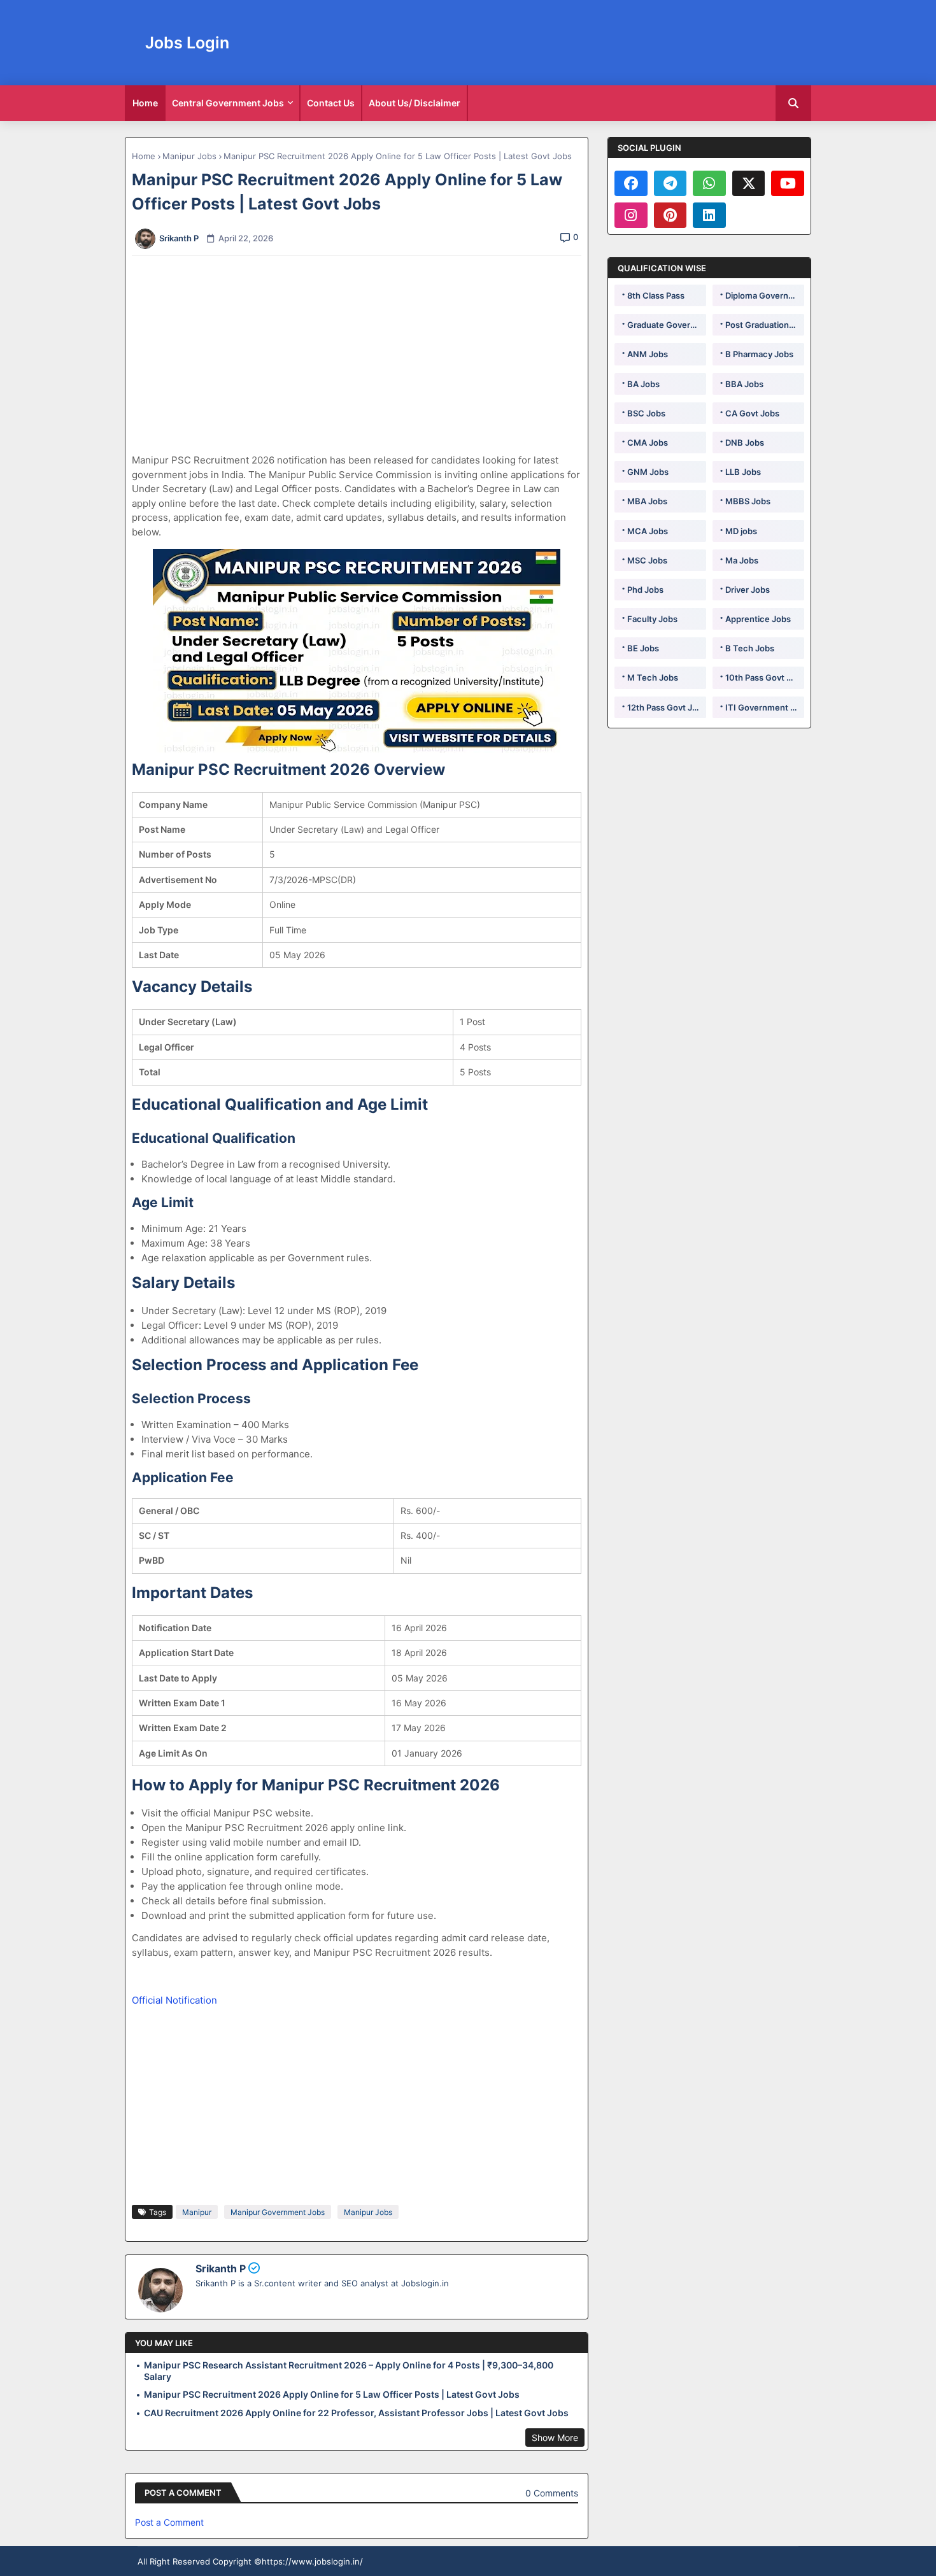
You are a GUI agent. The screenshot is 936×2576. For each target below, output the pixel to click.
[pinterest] (670, 215)
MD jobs (741, 531)
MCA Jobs (648, 531)
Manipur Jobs (189, 156)
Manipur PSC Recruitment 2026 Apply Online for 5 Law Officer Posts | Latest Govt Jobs (332, 2394)
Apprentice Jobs (758, 619)
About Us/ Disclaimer (415, 103)
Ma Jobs (742, 560)
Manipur (197, 2212)
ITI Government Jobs (765, 707)
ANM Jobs (648, 354)
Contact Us (331, 103)
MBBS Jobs (748, 501)
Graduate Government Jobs (667, 325)
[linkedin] (709, 215)
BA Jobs (643, 384)
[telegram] (670, 183)
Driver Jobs (748, 590)
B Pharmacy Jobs (759, 354)
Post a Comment (169, 2522)
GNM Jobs (648, 472)
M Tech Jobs (653, 677)
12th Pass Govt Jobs (667, 707)
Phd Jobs (645, 590)
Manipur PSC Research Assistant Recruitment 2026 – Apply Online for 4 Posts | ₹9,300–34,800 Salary (349, 2371)
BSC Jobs (646, 413)
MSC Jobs (647, 560)
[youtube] (788, 183)
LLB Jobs (743, 472)
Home (145, 103)
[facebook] (631, 183)
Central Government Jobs (228, 103)
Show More (555, 2438)
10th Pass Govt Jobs (765, 677)
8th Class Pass (656, 295)
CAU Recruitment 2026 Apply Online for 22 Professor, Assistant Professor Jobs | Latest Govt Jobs (356, 2413)
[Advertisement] (364, 355)
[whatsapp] (709, 183)
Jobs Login (187, 43)
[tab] (145, 103)
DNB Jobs (745, 442)
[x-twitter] (749, 183)
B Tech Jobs (750, 648)
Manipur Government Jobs (278, 2212)
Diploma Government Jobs (765, 295)
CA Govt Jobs (752, 413)
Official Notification (174, 2000)
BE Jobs (643, 648)
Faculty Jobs (652, 619)
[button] (793, 103)
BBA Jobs (744, 384)
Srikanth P (221, 2268)
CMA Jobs (648, 442)
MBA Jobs (647, 501)
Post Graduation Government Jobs (765, 325)
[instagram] (631, 215)
